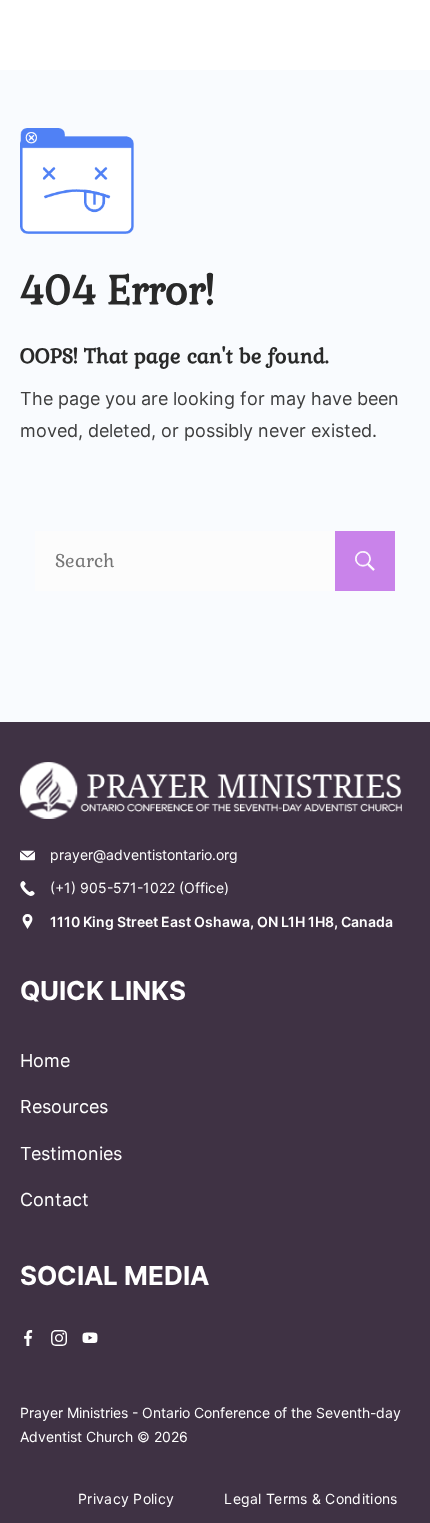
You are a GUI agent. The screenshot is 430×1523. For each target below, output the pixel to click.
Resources (64, 1106)
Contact (54, 1199)
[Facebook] (28, 1338)
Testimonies (71, 1153)
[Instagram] (59, 1338)
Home (45, 1060)
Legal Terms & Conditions (310, 1498)
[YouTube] (90, 1338)
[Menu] (397, 35)
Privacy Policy (126, 1498)
